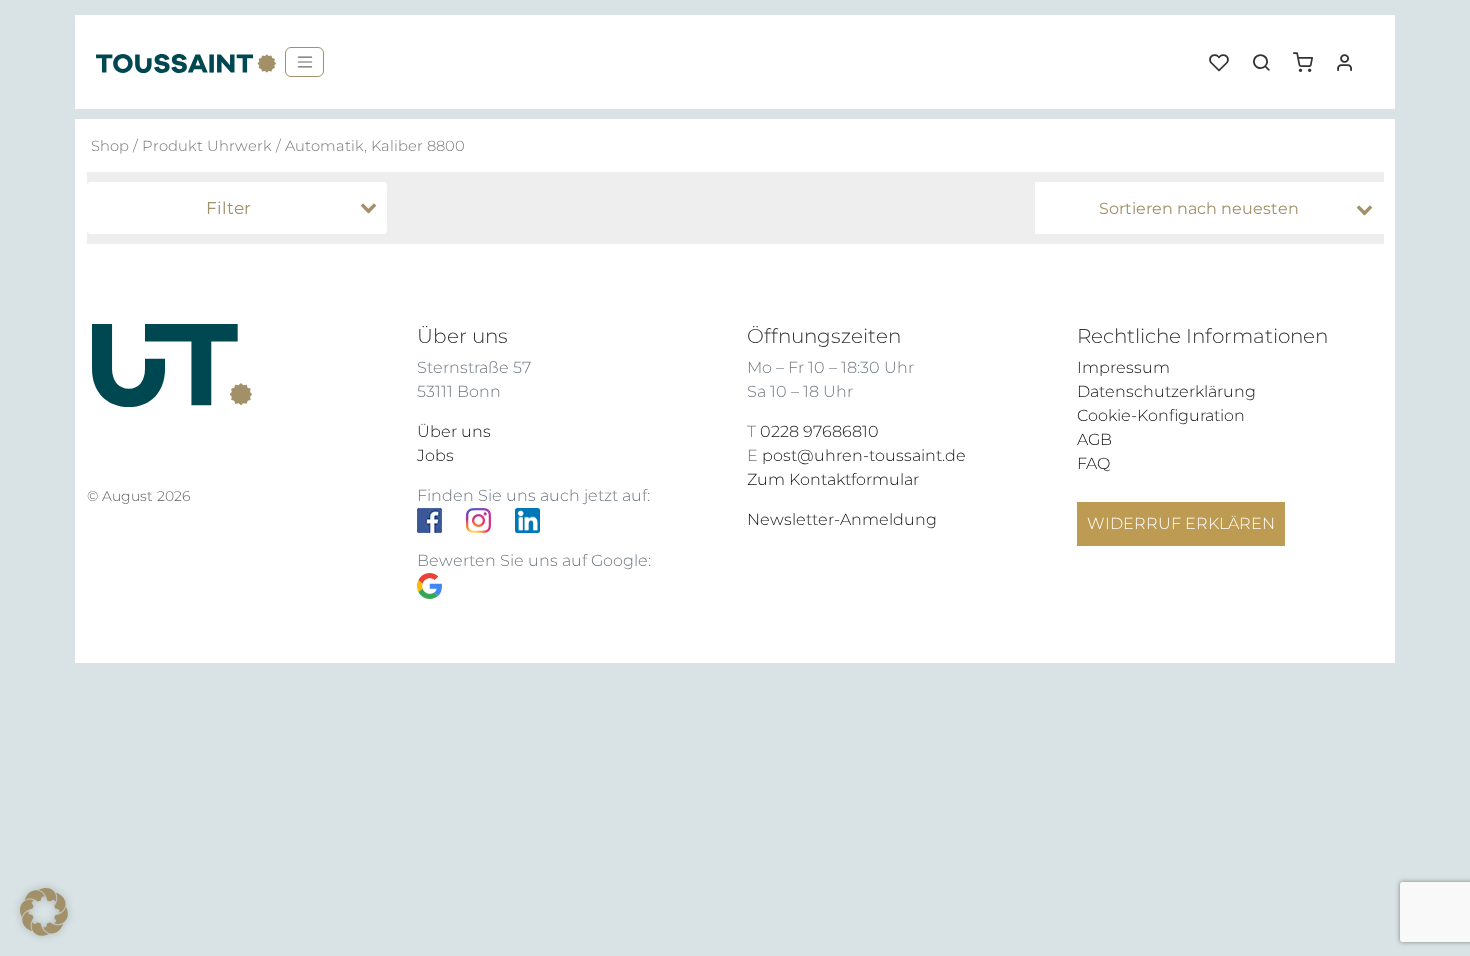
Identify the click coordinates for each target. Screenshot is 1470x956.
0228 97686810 (819, 431)
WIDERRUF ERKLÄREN (1181, 523)
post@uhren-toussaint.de (864, 455)
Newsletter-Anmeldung (842, 519)
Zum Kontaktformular (833, 479)
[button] (1310, 55)
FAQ (1093, 463)
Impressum (1123, 367)
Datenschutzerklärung (1166, 391)
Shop (110, 146)
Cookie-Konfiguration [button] (1161, 415)
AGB (1094, 439)
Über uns (454, 431)
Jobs (435, 455)
